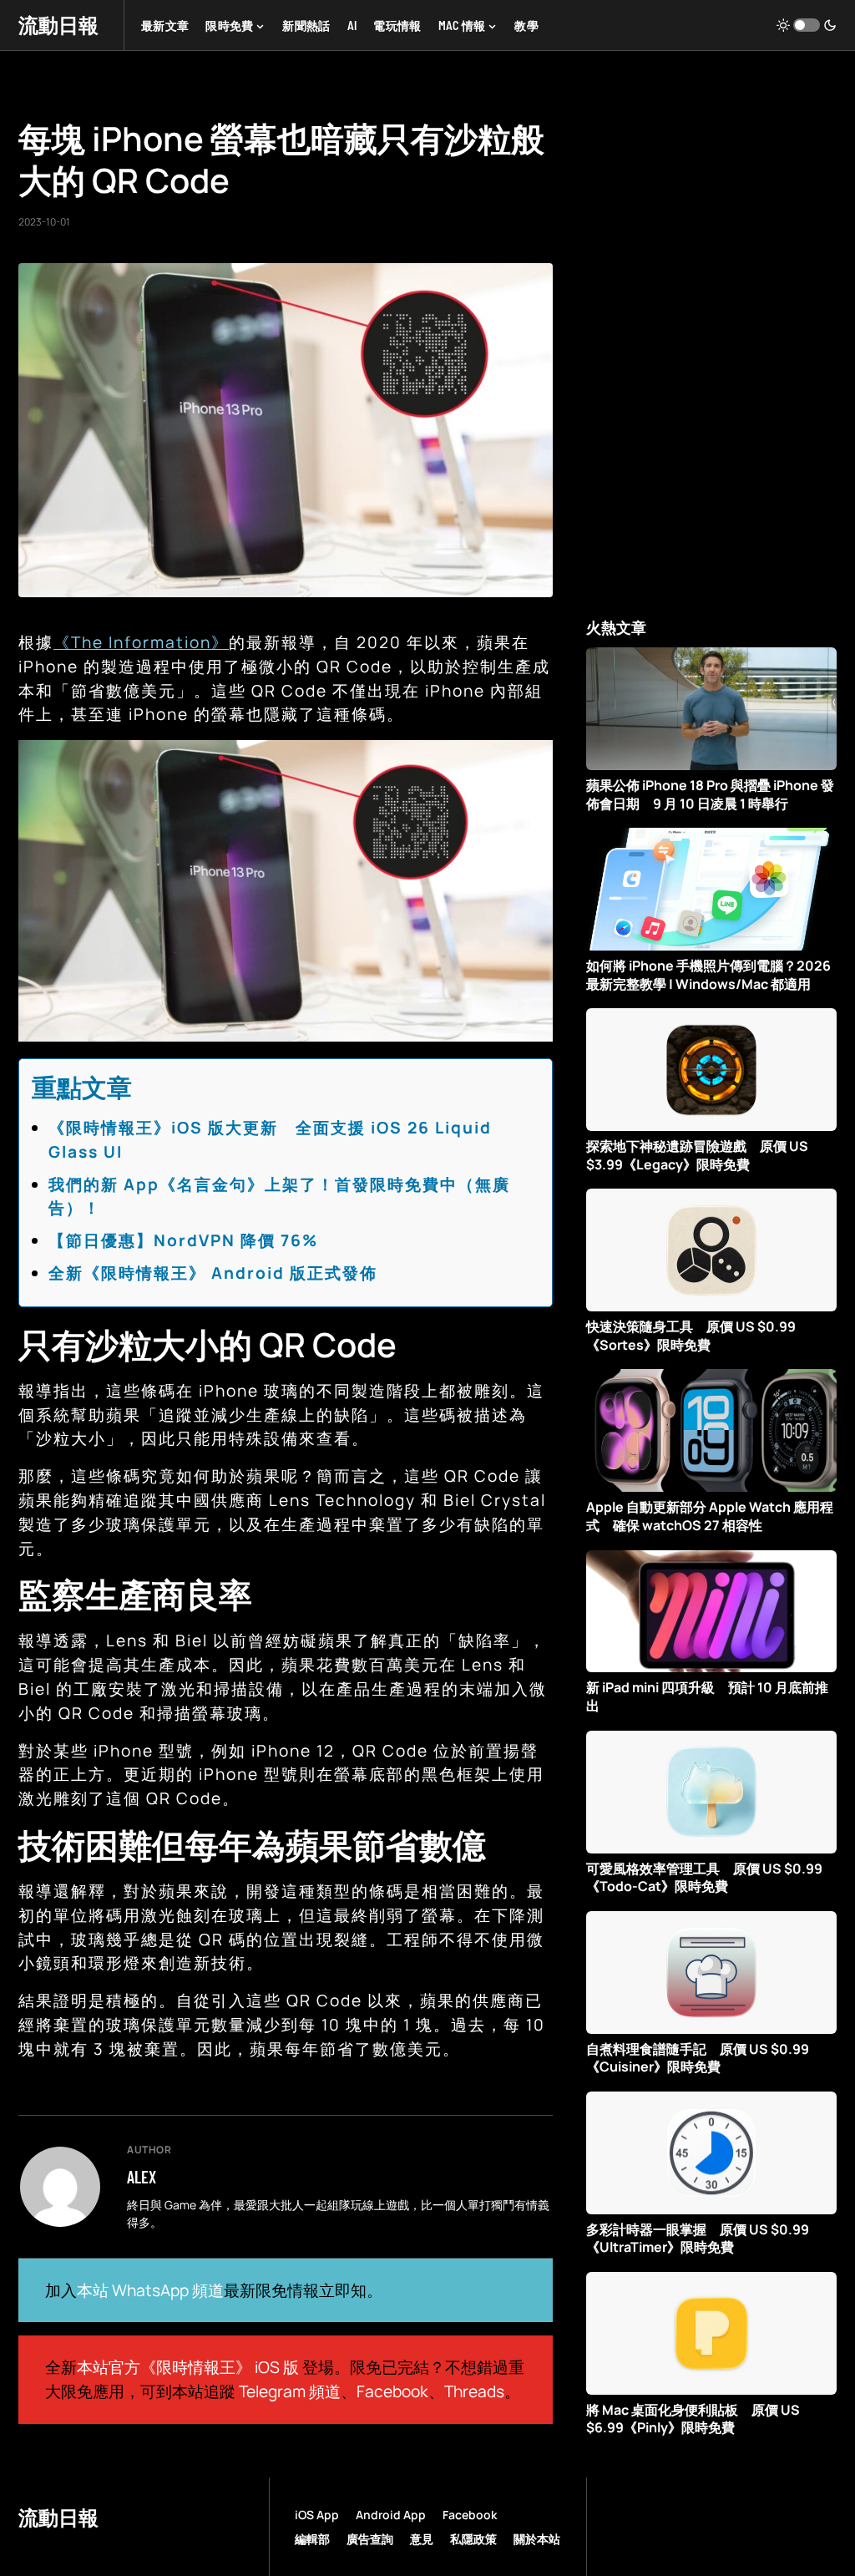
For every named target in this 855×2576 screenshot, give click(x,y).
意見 (422, 2539)
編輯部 (312, 2539)
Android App (391, 2515)
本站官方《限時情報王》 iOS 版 (188, 2367)
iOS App (317, 2515)
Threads (474, 2391)
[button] (807, 25)
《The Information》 (141, 642)
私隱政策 (473, 2539)
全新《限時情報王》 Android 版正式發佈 (213, 1273)
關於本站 (537, 2539)
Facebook (392, 2391)
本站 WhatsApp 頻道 (150, 2290)
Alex (142, 2177)
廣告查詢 (370, 2539)
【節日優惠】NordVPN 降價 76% (183, 1240)
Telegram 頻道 (290, 2391)
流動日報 (58, 25)
